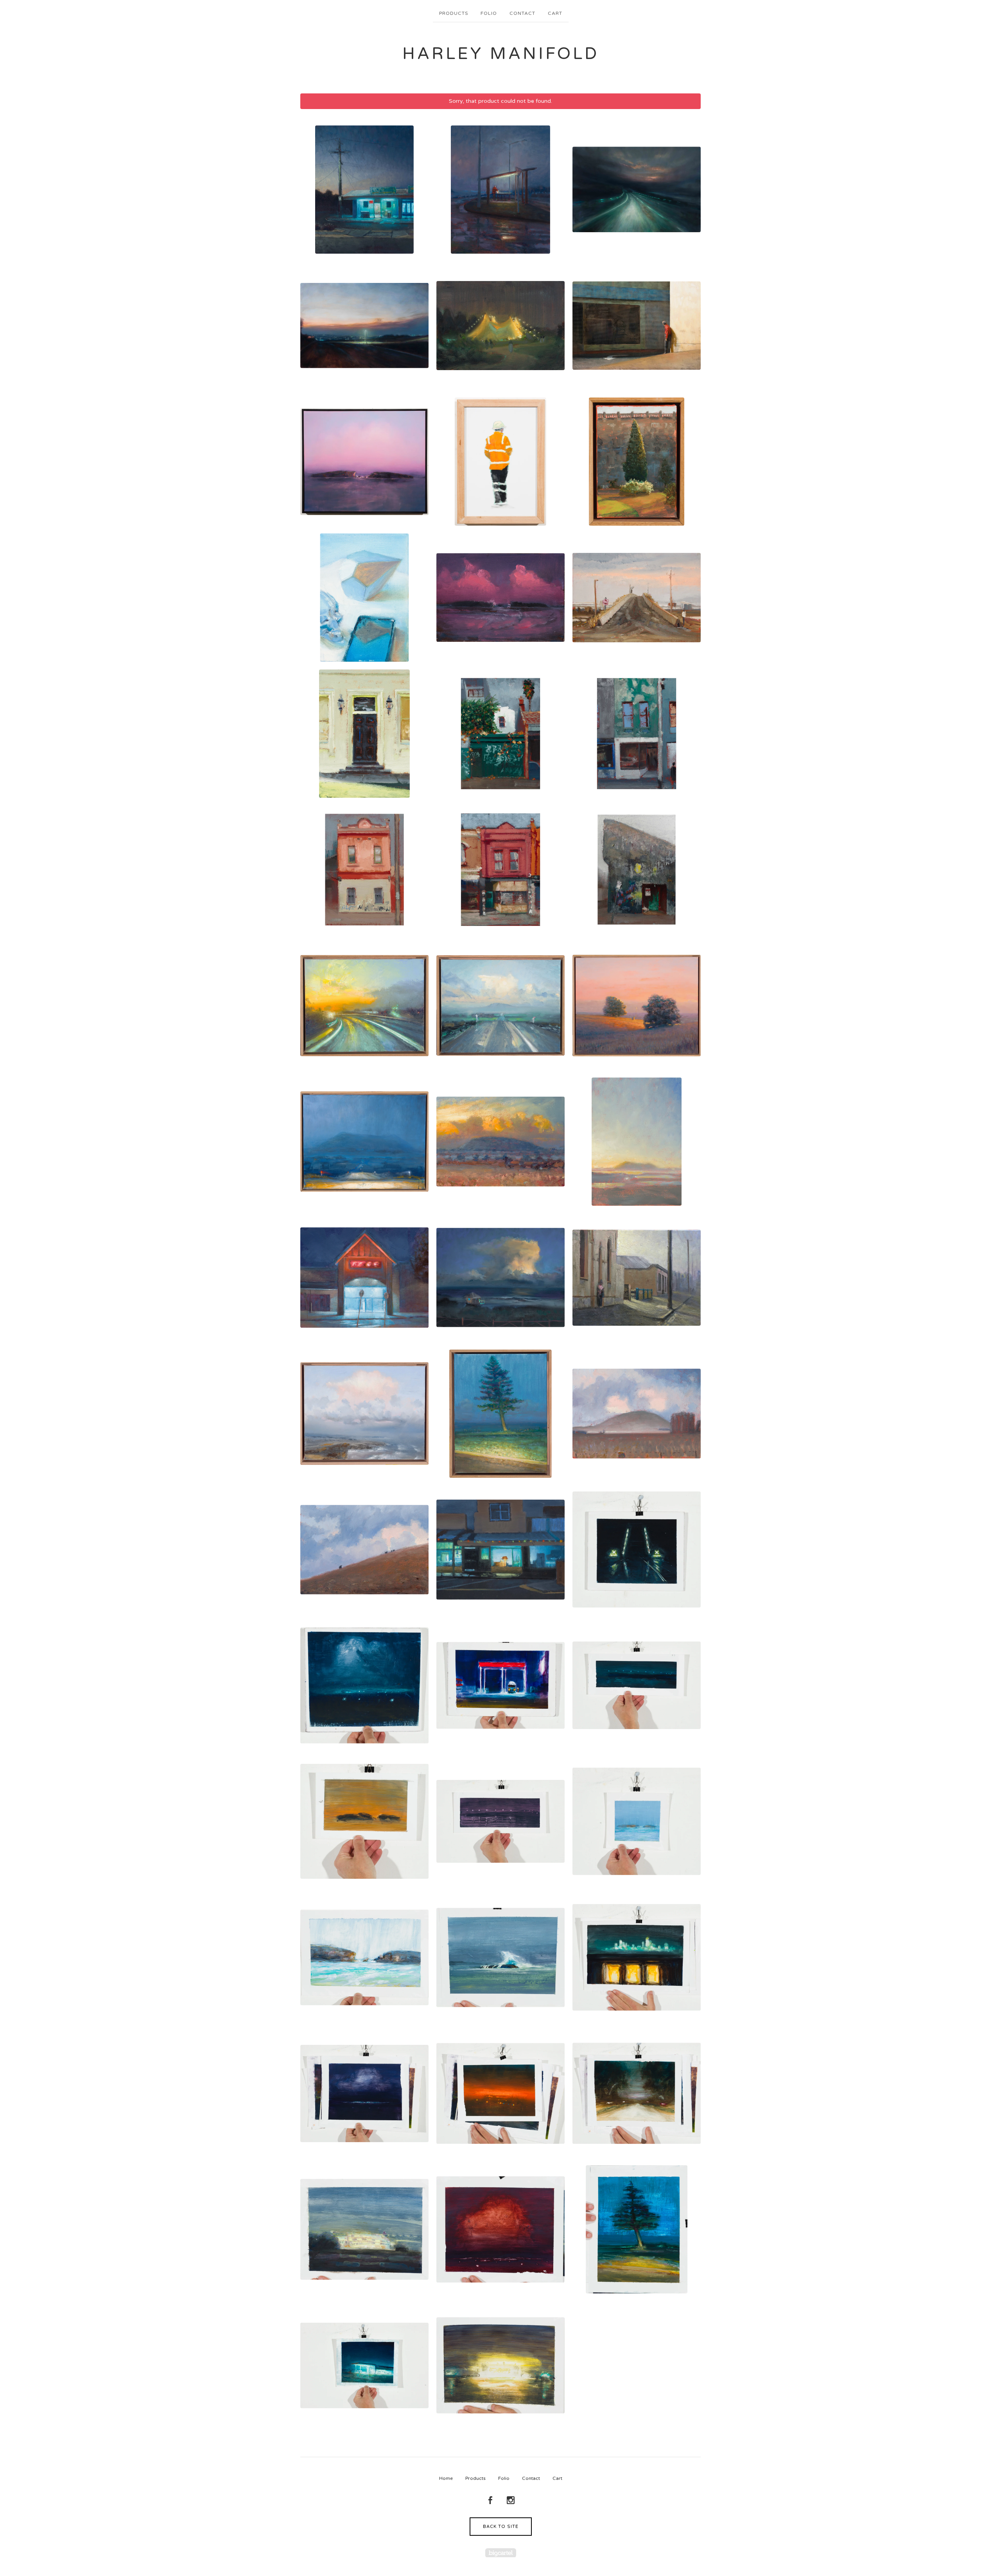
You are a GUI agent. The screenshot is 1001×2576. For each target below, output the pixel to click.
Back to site (501, 2527)
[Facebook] (490, 2501)
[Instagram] (511, 2501)
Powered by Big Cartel (501, 2553)
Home (446, 2478)
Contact (522, 13)
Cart (555, 13)
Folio (489, 13)
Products (454, 13)
